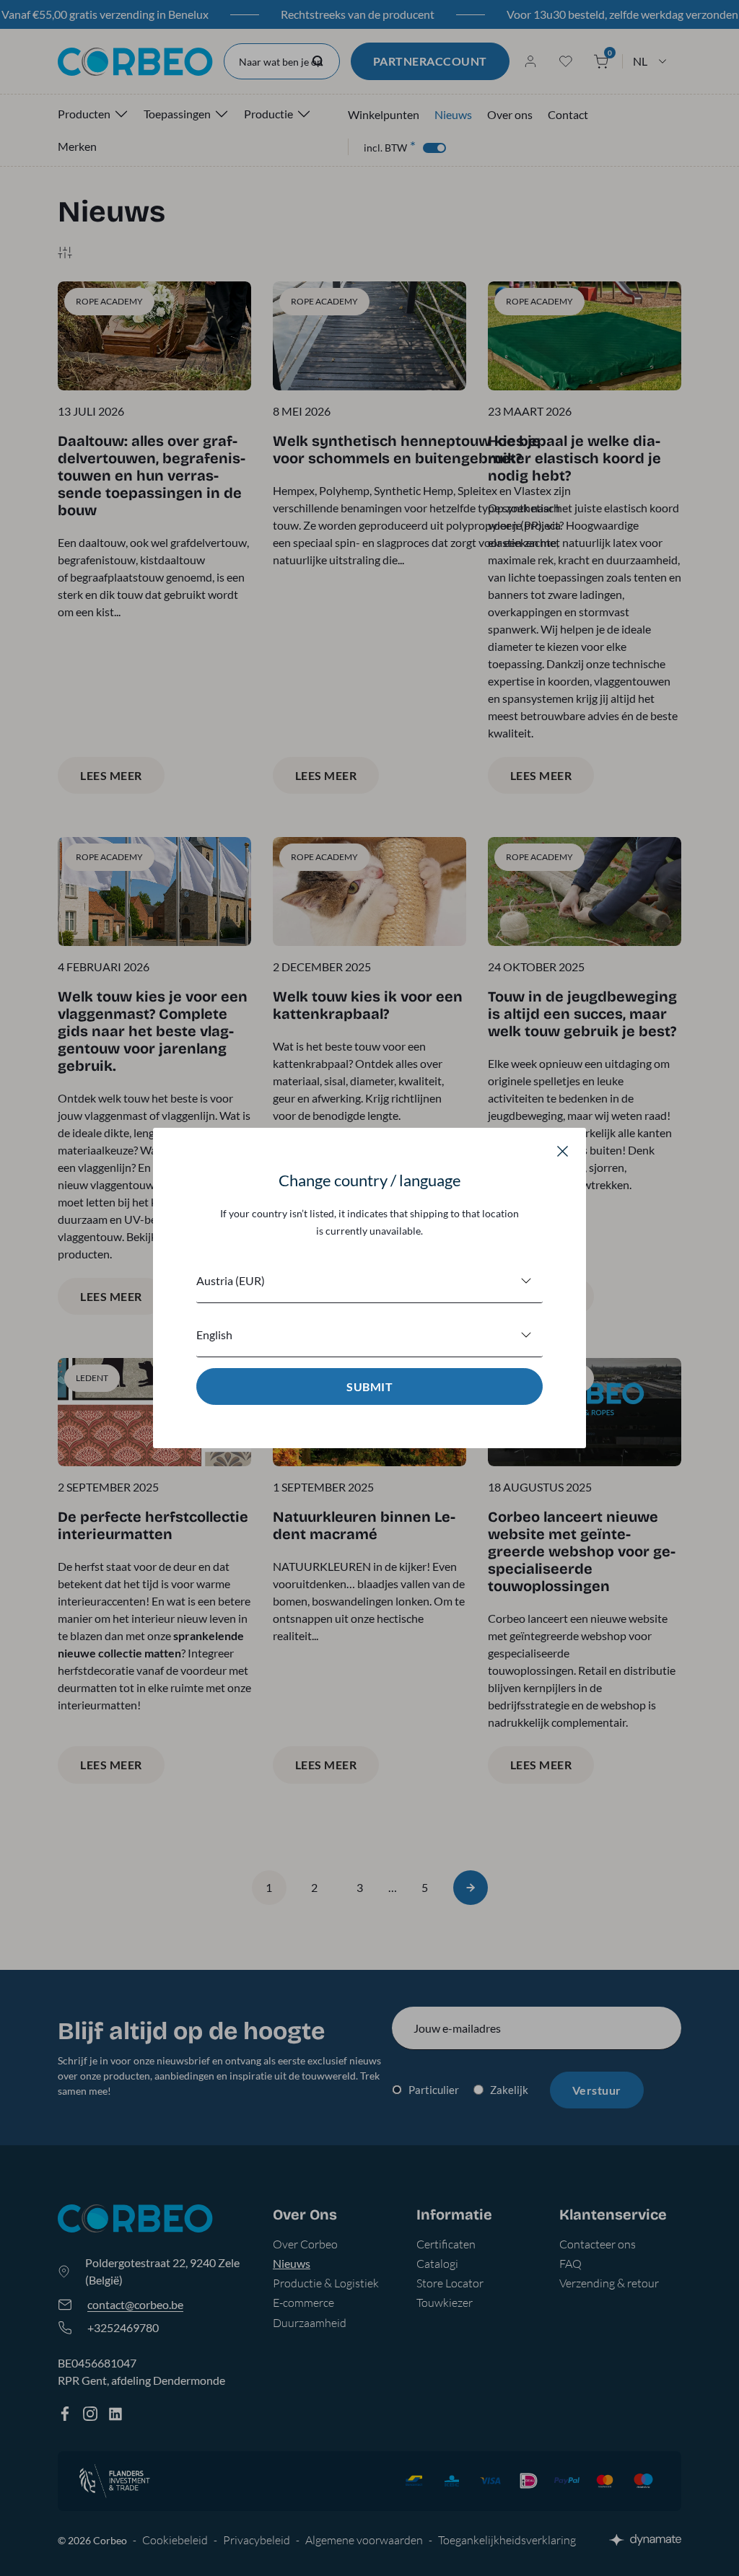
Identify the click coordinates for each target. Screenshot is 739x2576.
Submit (369, 1386)
